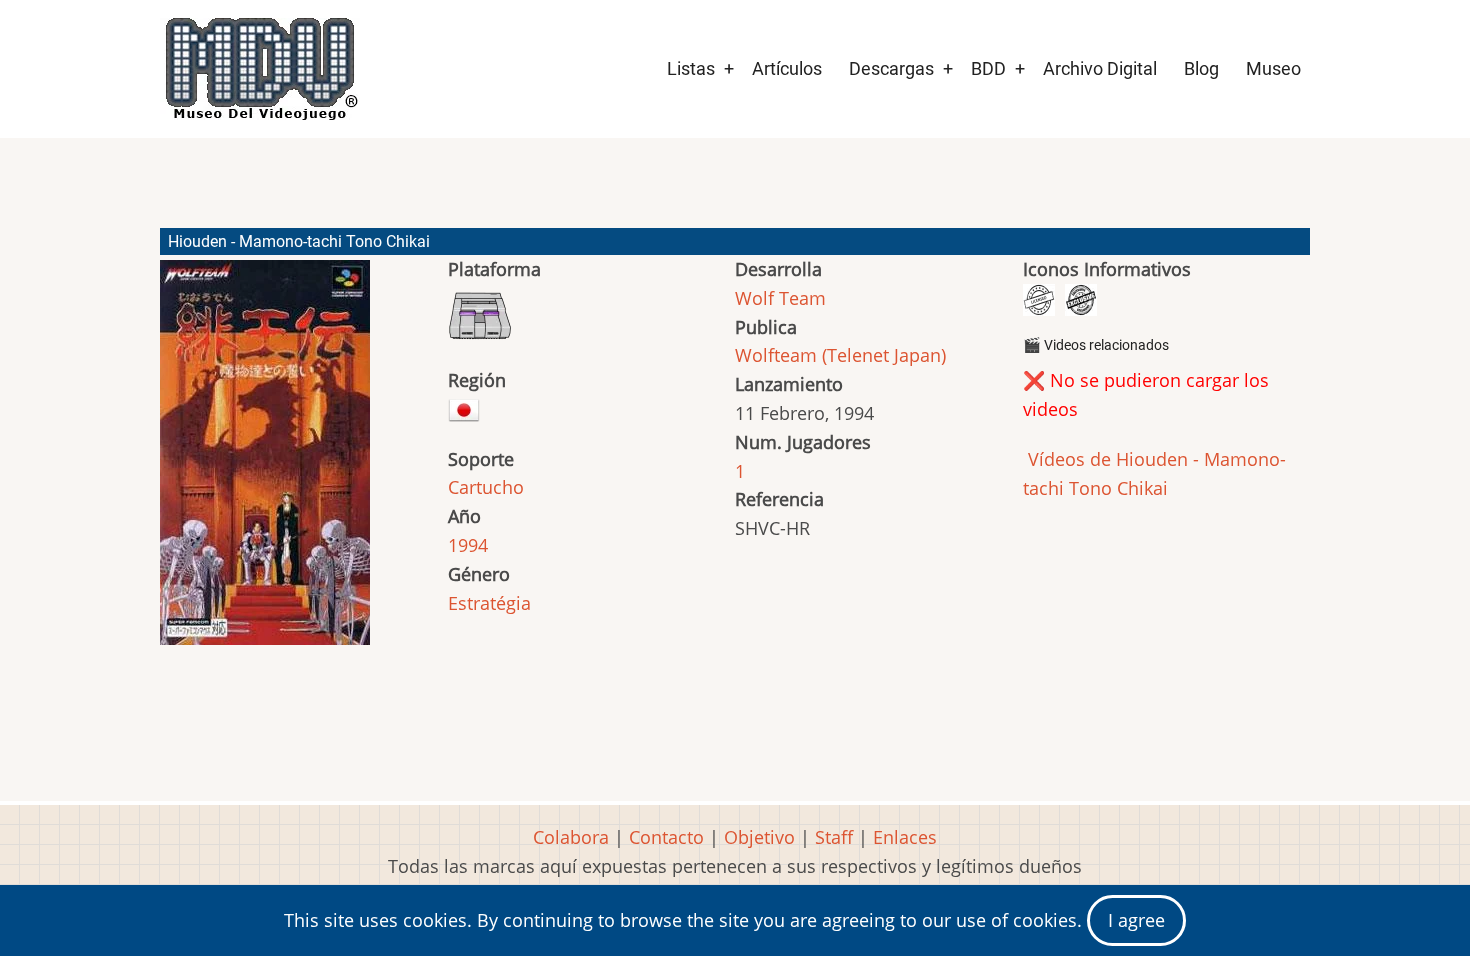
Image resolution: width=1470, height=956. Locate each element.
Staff (834, 837)
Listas (691, 68)
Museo (1273, 68)
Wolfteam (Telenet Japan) (840, 355)
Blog (1201, 68)
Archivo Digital (1100, 68)
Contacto (666, 837)
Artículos (787, 68)
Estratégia (489, 603)
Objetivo (759, 837)
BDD (988, 68)
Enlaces (905, 837)
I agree (1136, 920)
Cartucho (486, 487)
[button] (265, 461)
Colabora (571, 837)
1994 (468, 545)
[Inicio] (260, 69)
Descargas (891, 68)
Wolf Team (780, 298)
